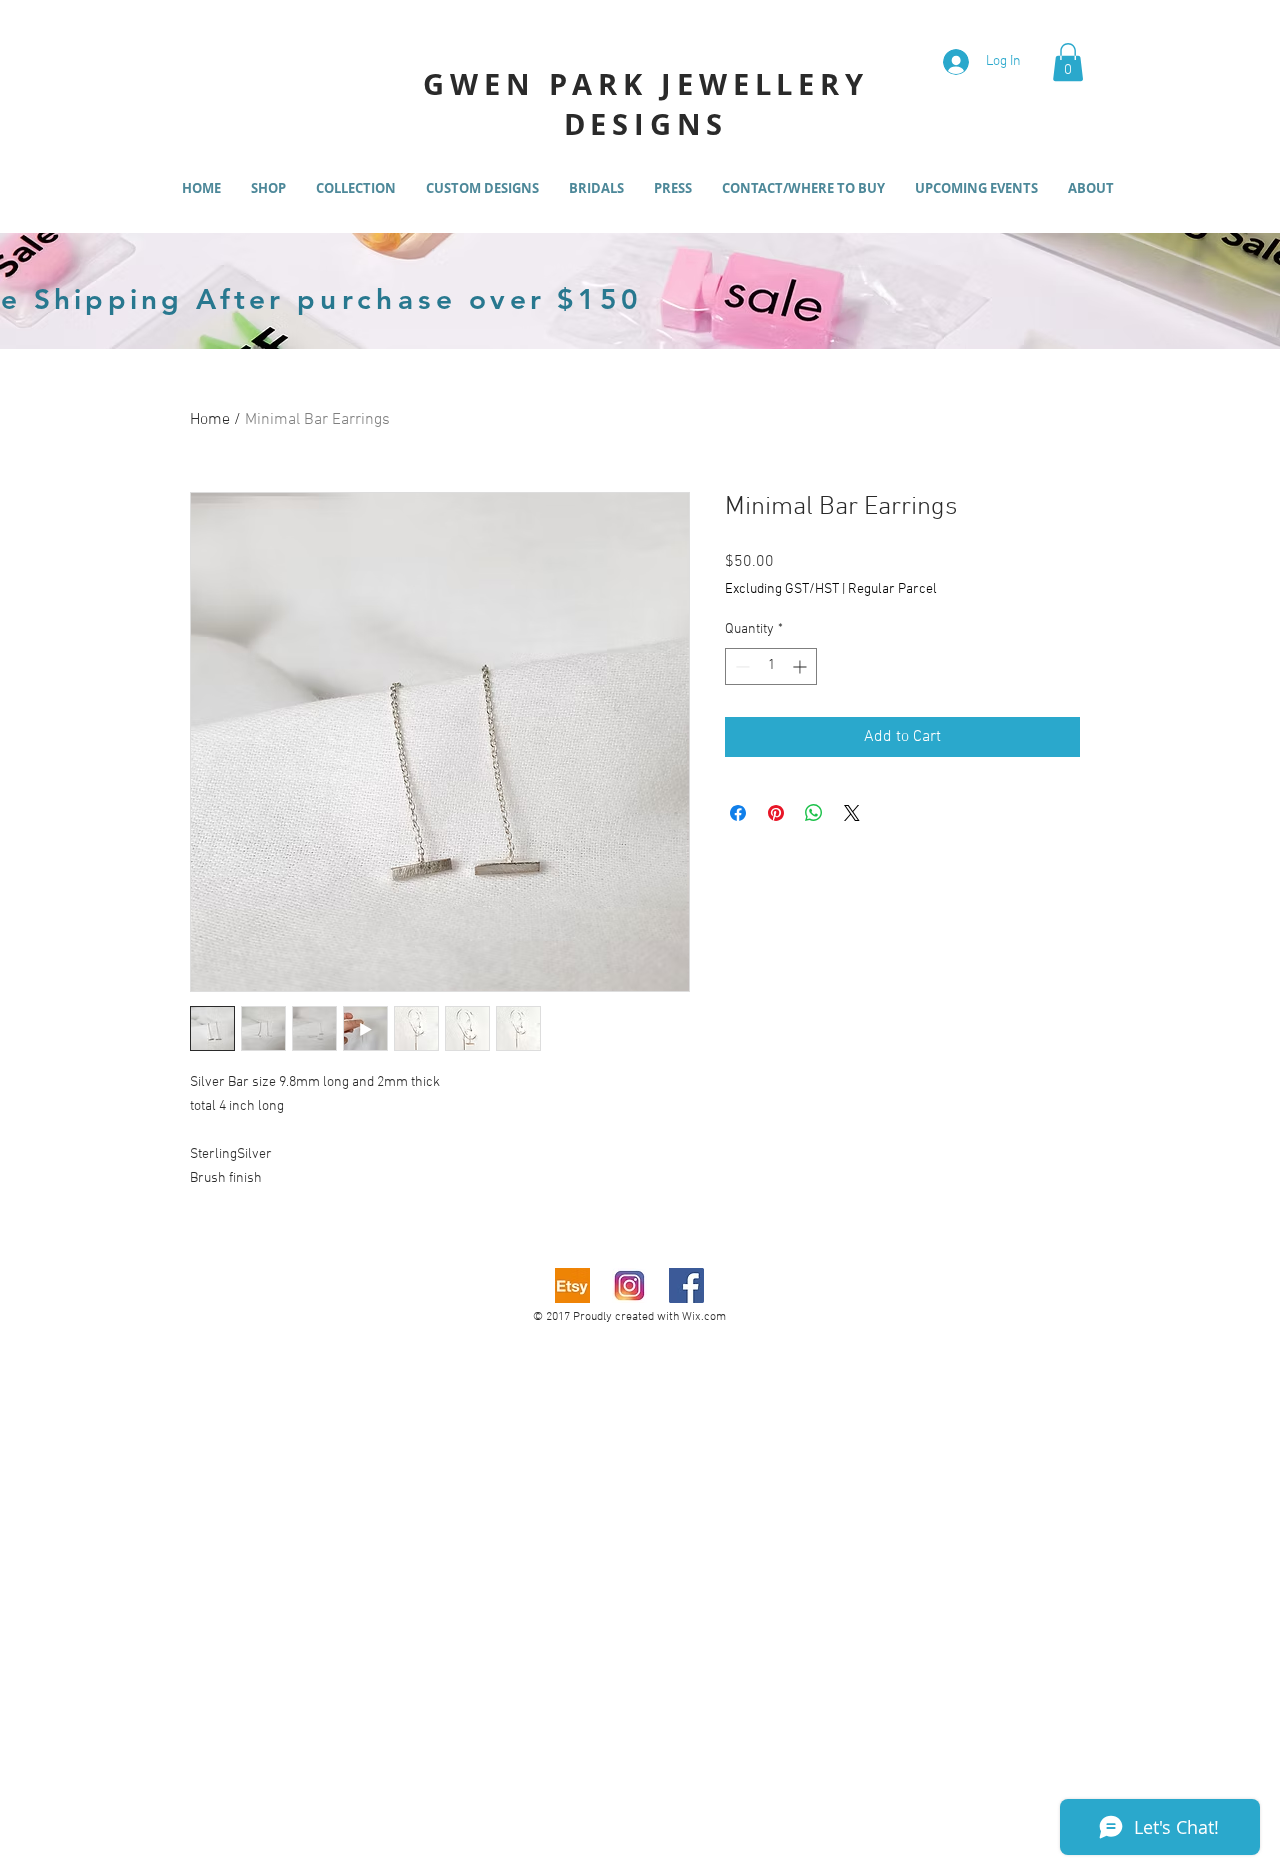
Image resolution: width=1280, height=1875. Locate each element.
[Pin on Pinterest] (776, 813)
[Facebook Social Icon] (686, 1285)
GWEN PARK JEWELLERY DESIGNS (645, 104)
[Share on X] (852, 813)
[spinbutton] (771, 666)
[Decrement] (740, 666)
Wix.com (704, 1317)
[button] (1068, 62)
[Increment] (801, 666)
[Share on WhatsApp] (814, 813)
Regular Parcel (892, 589)
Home (210, 420)
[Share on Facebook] (738, 813)
